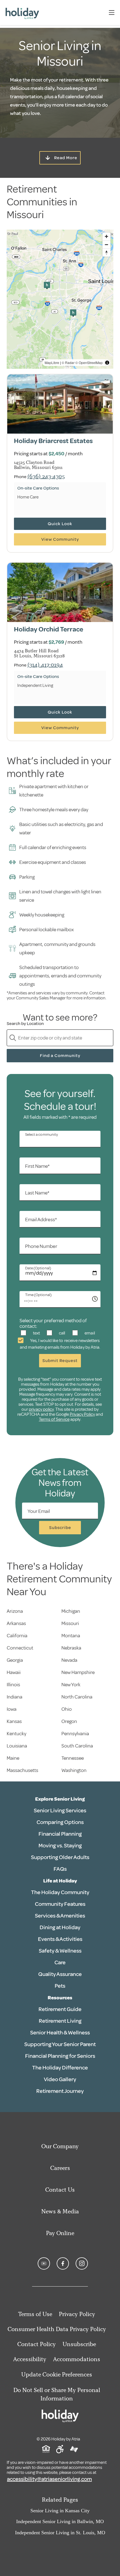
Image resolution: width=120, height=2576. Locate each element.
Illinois (13, 1685)
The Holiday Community (60, 1892)
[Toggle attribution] (107, 363)
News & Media (60, 2211)
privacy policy (41, 1409)
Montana (71, 1636)
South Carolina (77, 1746)
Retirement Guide (60, 2009)
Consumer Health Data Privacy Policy (57, 2329)
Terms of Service (54, 1419)
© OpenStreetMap (89, 362)
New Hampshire (78, 1672)
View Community (60, 539)
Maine (13, 1758)
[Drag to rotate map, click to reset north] (106, 253)
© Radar (68, 362)
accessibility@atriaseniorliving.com (49, 2479)
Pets (60, 1986)
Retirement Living (60, 2021)
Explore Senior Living (60, 1799)
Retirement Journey (60, 2091)
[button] (47, 286)
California (17, 1636)
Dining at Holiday (60, 1927)
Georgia (15, 1660)
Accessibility (30, 2359)
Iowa (12, 1709)
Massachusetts (22, 1770)
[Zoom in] (106, 236)
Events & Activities (60, 1939)
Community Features (60, 1904)
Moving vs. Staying (60, 1846)
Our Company (60, 2146)
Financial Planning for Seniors (60, 2056)
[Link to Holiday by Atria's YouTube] (44, 2263)
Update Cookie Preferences (57, 2374)
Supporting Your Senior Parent (60, 2044)
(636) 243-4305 (46, 476)
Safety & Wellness (60, 1951)
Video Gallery (60, 2079)
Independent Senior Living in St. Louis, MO (60, 2533)
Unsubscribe (79, 2344)
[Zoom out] (106, 244)
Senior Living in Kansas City (60, 2511)
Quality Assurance (60, 1974)
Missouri (70, 1623)
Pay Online (60, 2233)
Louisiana (17, 1746)
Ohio (67, 1709)
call (62, 1333)
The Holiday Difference (60, 2068)
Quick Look (60, 524)
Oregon (69, 1721)
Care (60, 1962)
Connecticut (20, 1648)
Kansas (14, 1721)
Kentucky (16, 1734)
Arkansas (16, 1623)
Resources (60, 1998)
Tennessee (73, 1758)
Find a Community (60, 1056)
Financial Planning (60, 1834)
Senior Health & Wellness (60, 2033)
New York (71, 1685)
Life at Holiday (60, 1881)
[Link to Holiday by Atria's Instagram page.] (82, 2263)
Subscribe (60, 1528)
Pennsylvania (75, 1734)
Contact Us (60, 2190)
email (89, 1333)
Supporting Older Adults (60, 1857)
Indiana (15, 1697)
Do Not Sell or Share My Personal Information (57, 2394)
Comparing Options (60, 1822)
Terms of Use (35, 2314)
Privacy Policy (82, 1414)
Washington (74, 1770)
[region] (60, 299)
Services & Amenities (60, 1916)
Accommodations (77, 2359)
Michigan (71, 1611)
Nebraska (71, 1648)
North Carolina (77, 1697)
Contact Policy (37, 2344)
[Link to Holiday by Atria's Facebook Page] (63, 2263)
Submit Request (60, 1361)
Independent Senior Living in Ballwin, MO (60, 2521)
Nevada (69, 1660)
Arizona (15, 1611)
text (36, 1333)
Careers (60, 2168)
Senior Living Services (60, 1811)
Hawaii (14, 1672)
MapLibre (52, 362)
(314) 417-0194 (45, 664)
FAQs (60, 1869)
